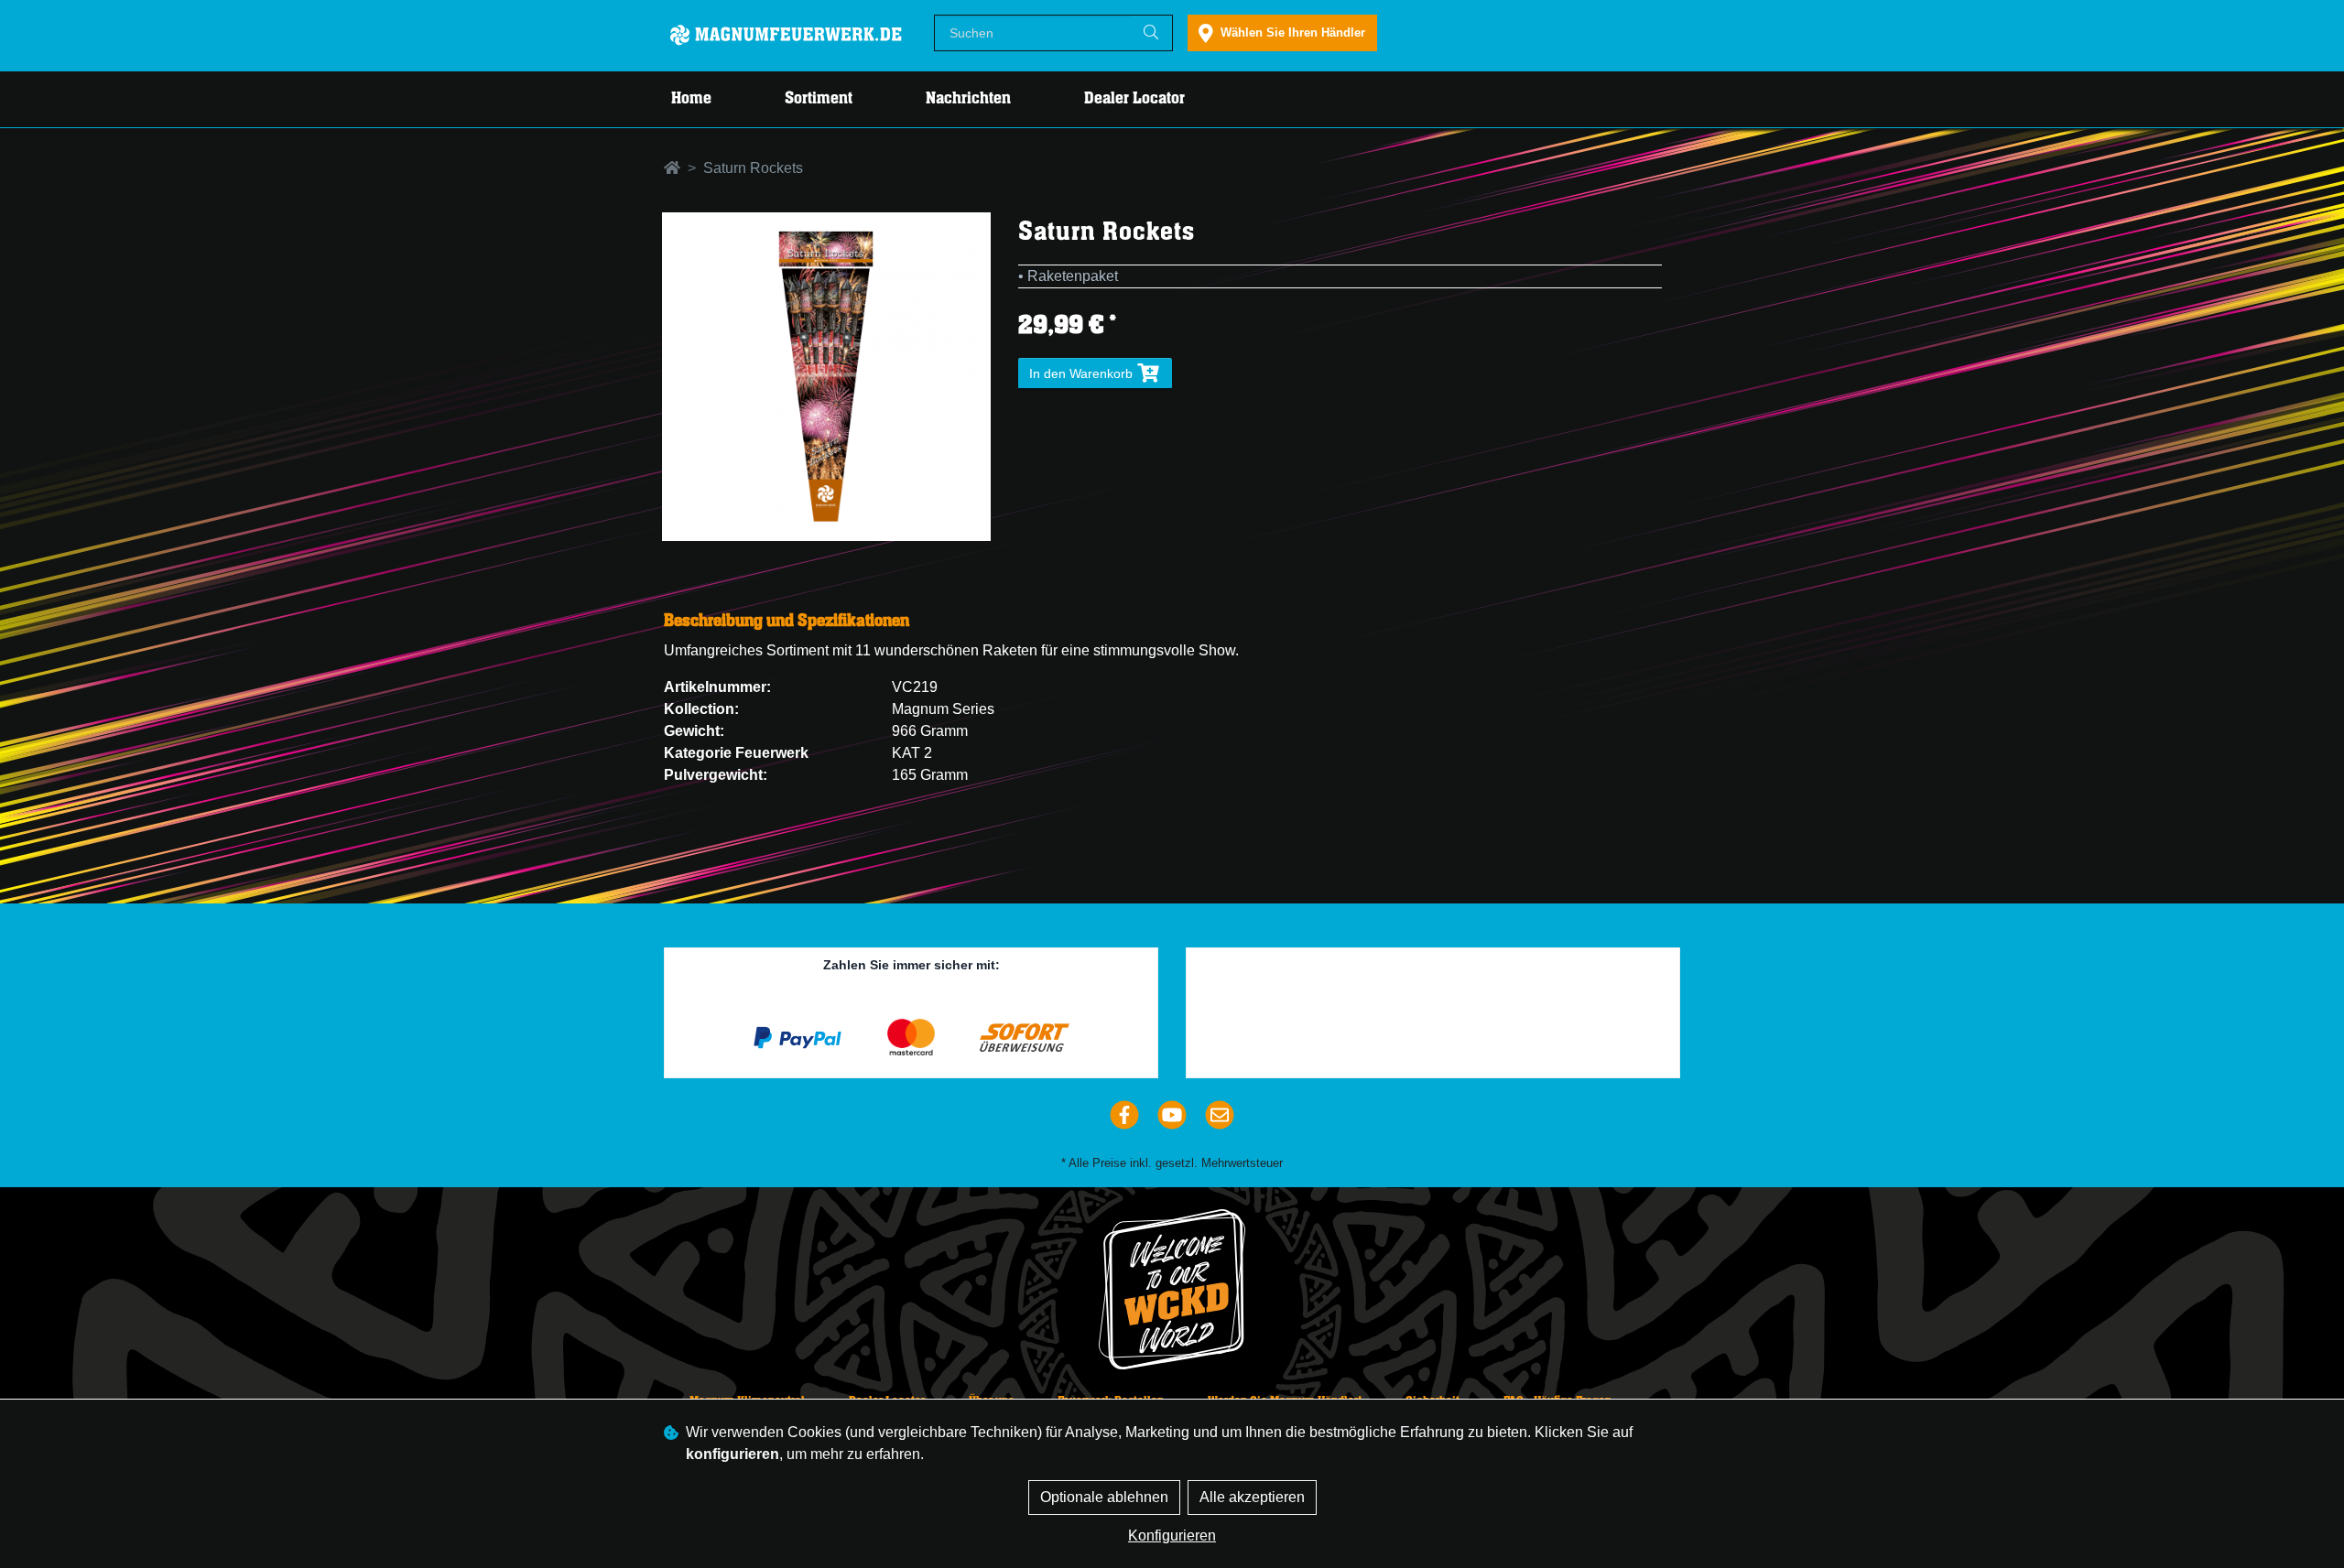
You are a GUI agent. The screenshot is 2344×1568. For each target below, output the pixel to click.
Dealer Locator (1134, 99)
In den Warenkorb (1083, 373)
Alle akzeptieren (1252, 1497)
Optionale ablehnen (1104, 1497)
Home (691, 99)
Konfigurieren (1172, 1536)
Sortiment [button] (819, 99)
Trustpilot (1440, 969)
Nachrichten (968, 99)
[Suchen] (1151, 33)
